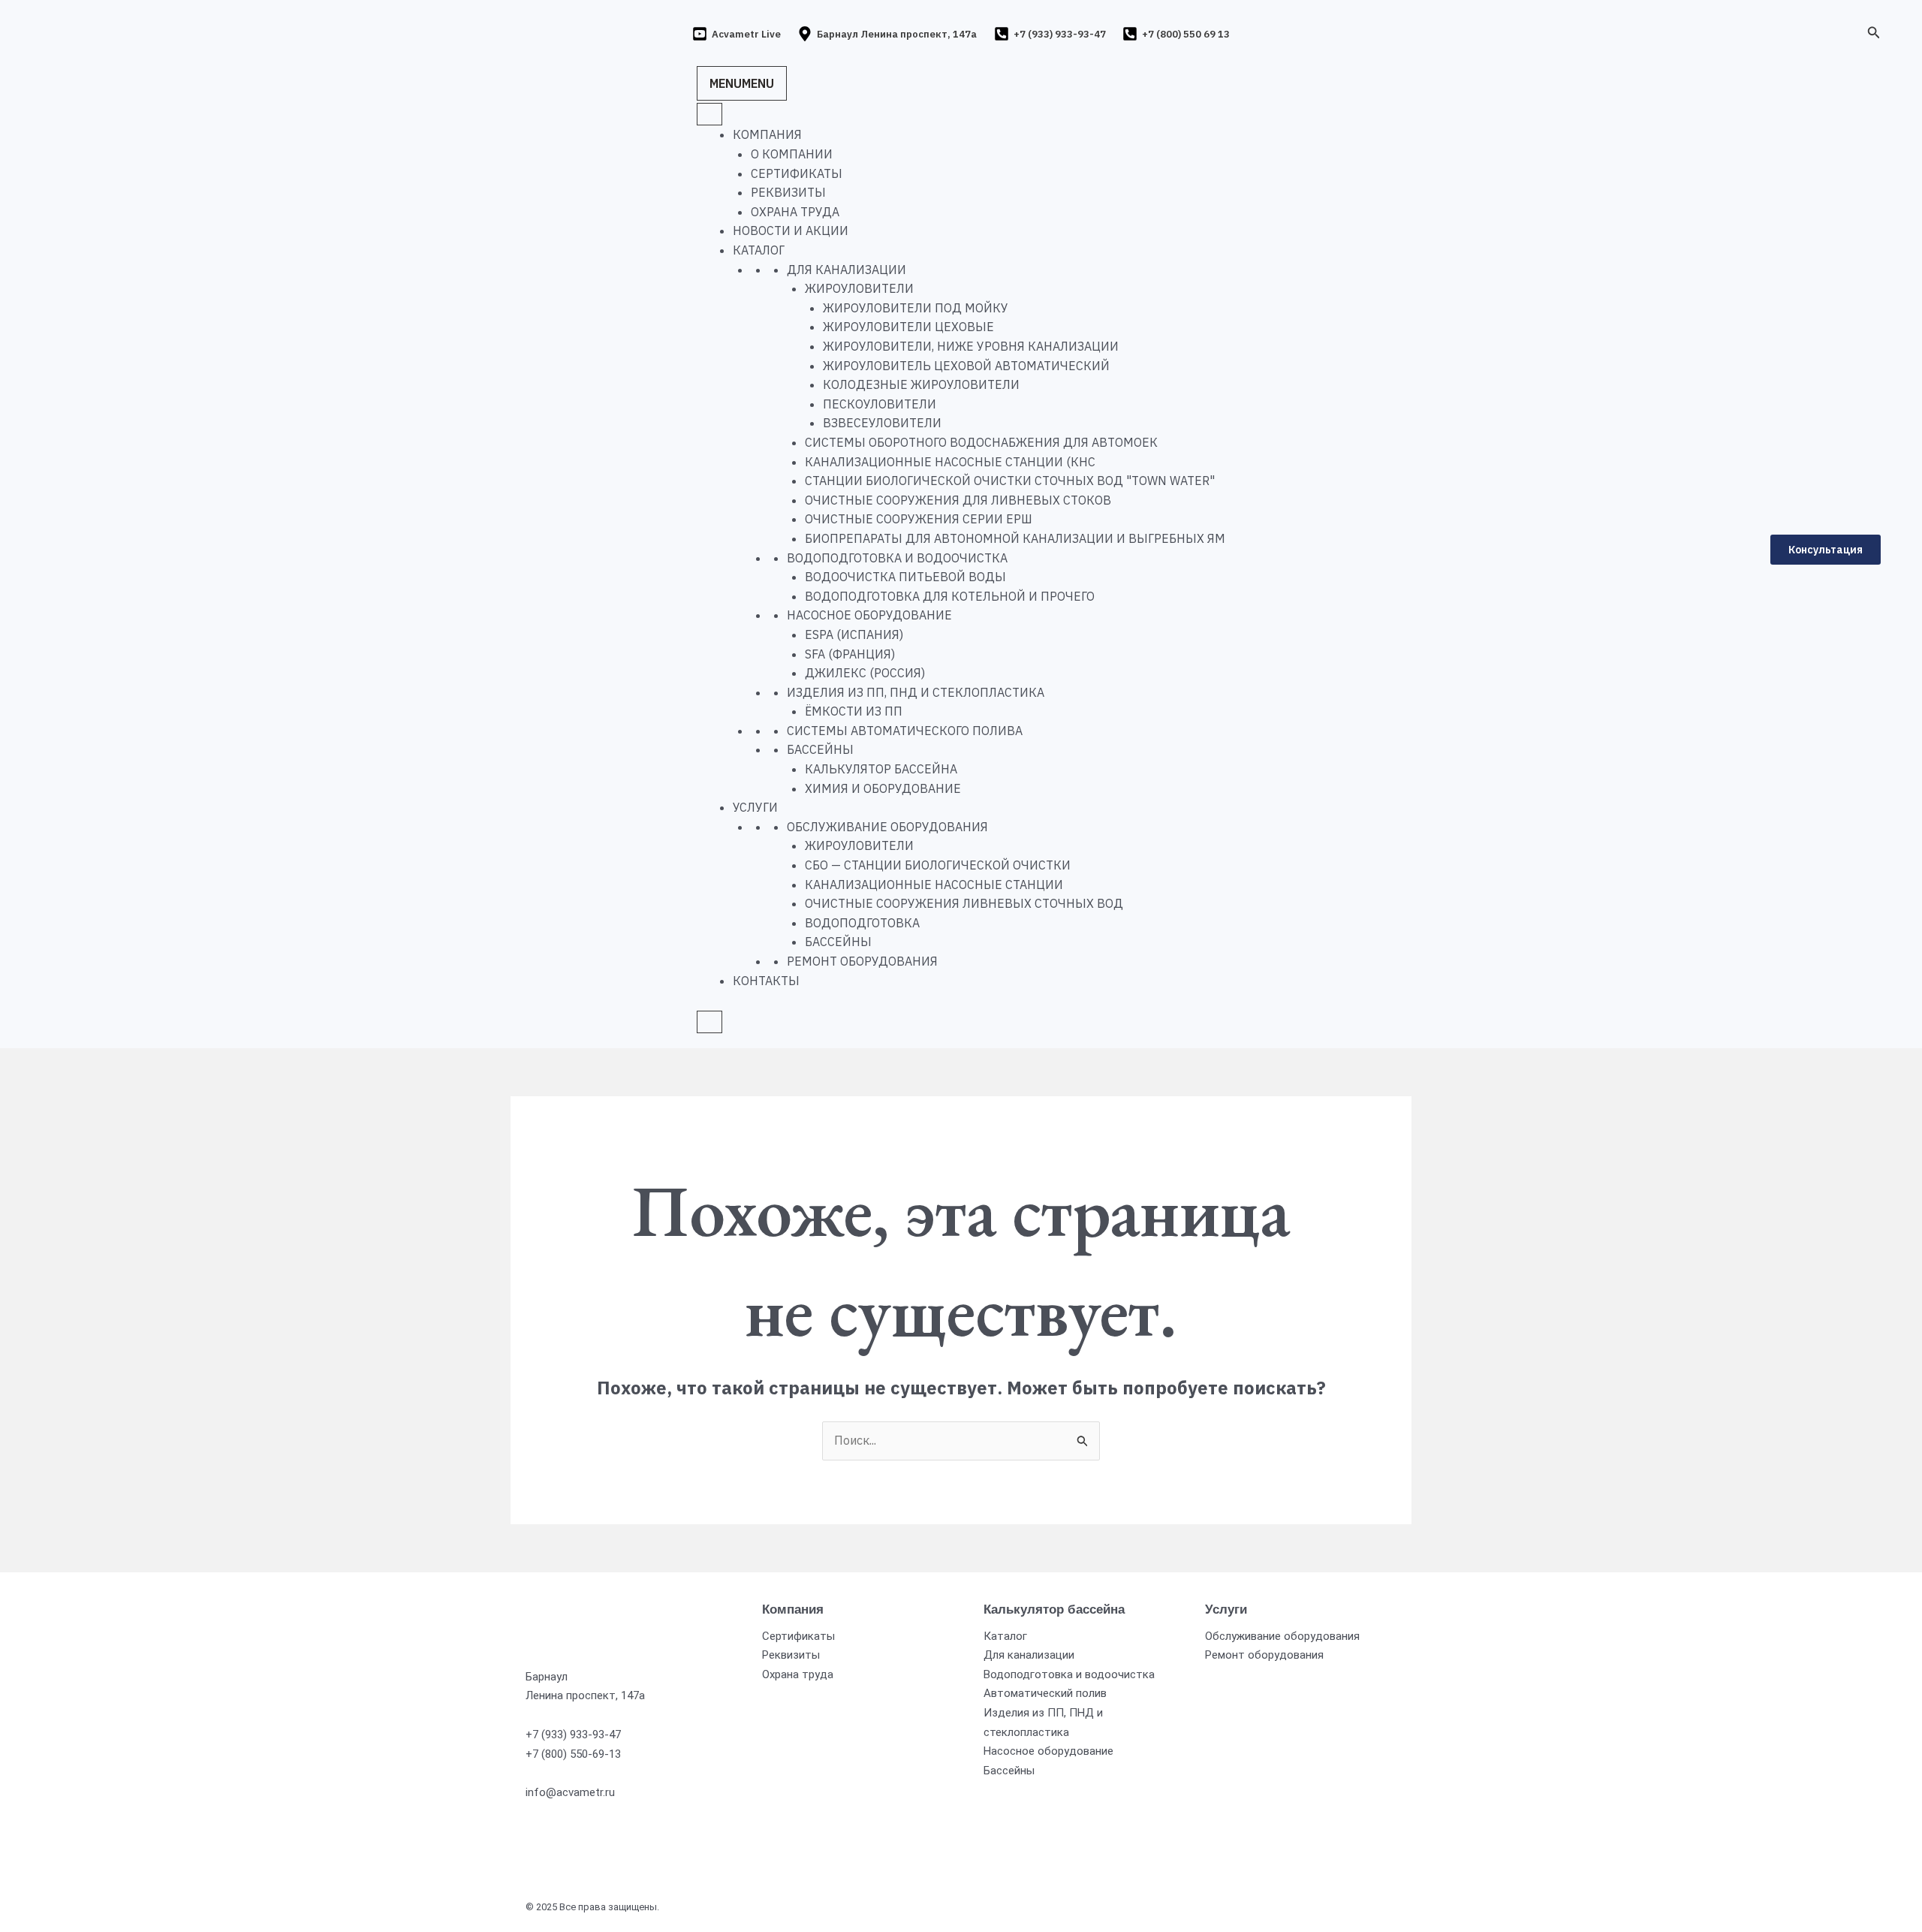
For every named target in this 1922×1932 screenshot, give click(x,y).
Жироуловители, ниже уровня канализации (971, 346)
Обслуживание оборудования (887, 827)
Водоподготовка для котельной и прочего (950, 596)
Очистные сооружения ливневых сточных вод (964, 903)
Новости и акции (791, 231)
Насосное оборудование (869, 615)
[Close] (709, 1022)
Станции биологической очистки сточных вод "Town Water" (1010, 481)
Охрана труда (795, 212)
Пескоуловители (880, 404)
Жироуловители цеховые (908, 327)
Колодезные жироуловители (921, 384)
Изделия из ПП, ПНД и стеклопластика (916, 692)
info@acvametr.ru (570, 1792)
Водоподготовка (862, 923)
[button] (1874, 33)
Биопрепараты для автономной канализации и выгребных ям (1015, 538)
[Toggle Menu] (709, 114)
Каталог (759, 250)
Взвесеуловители (882, 423)
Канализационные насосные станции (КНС (950, 462)
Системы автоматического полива (905, 731)
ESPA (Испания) (854, 634)
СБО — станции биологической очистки (938, 865)
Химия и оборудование (883, 788)
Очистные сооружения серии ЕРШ (919, 519)
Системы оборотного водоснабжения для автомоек (981, 442)
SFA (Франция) (850, 654)
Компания (767, 134)
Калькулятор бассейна (881, 769)
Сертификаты (797, 173)
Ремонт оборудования (862, 961)
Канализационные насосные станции (934, 885)
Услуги (755, 807)
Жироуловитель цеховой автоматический (966, 366)
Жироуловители (859, 288)
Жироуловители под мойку (916, 308)
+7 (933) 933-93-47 (573, 1735)
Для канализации (847, 270)
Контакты (766, 981)
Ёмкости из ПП (854, 711)
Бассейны (820, 749)
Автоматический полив (1045, 1693)
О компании (792, 154)
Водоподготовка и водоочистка (897, 558)
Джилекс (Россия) (865, 673)
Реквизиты (788, 192)
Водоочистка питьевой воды (905, 577)
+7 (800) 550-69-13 (573, 1754)
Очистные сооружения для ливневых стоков (958, 500)
